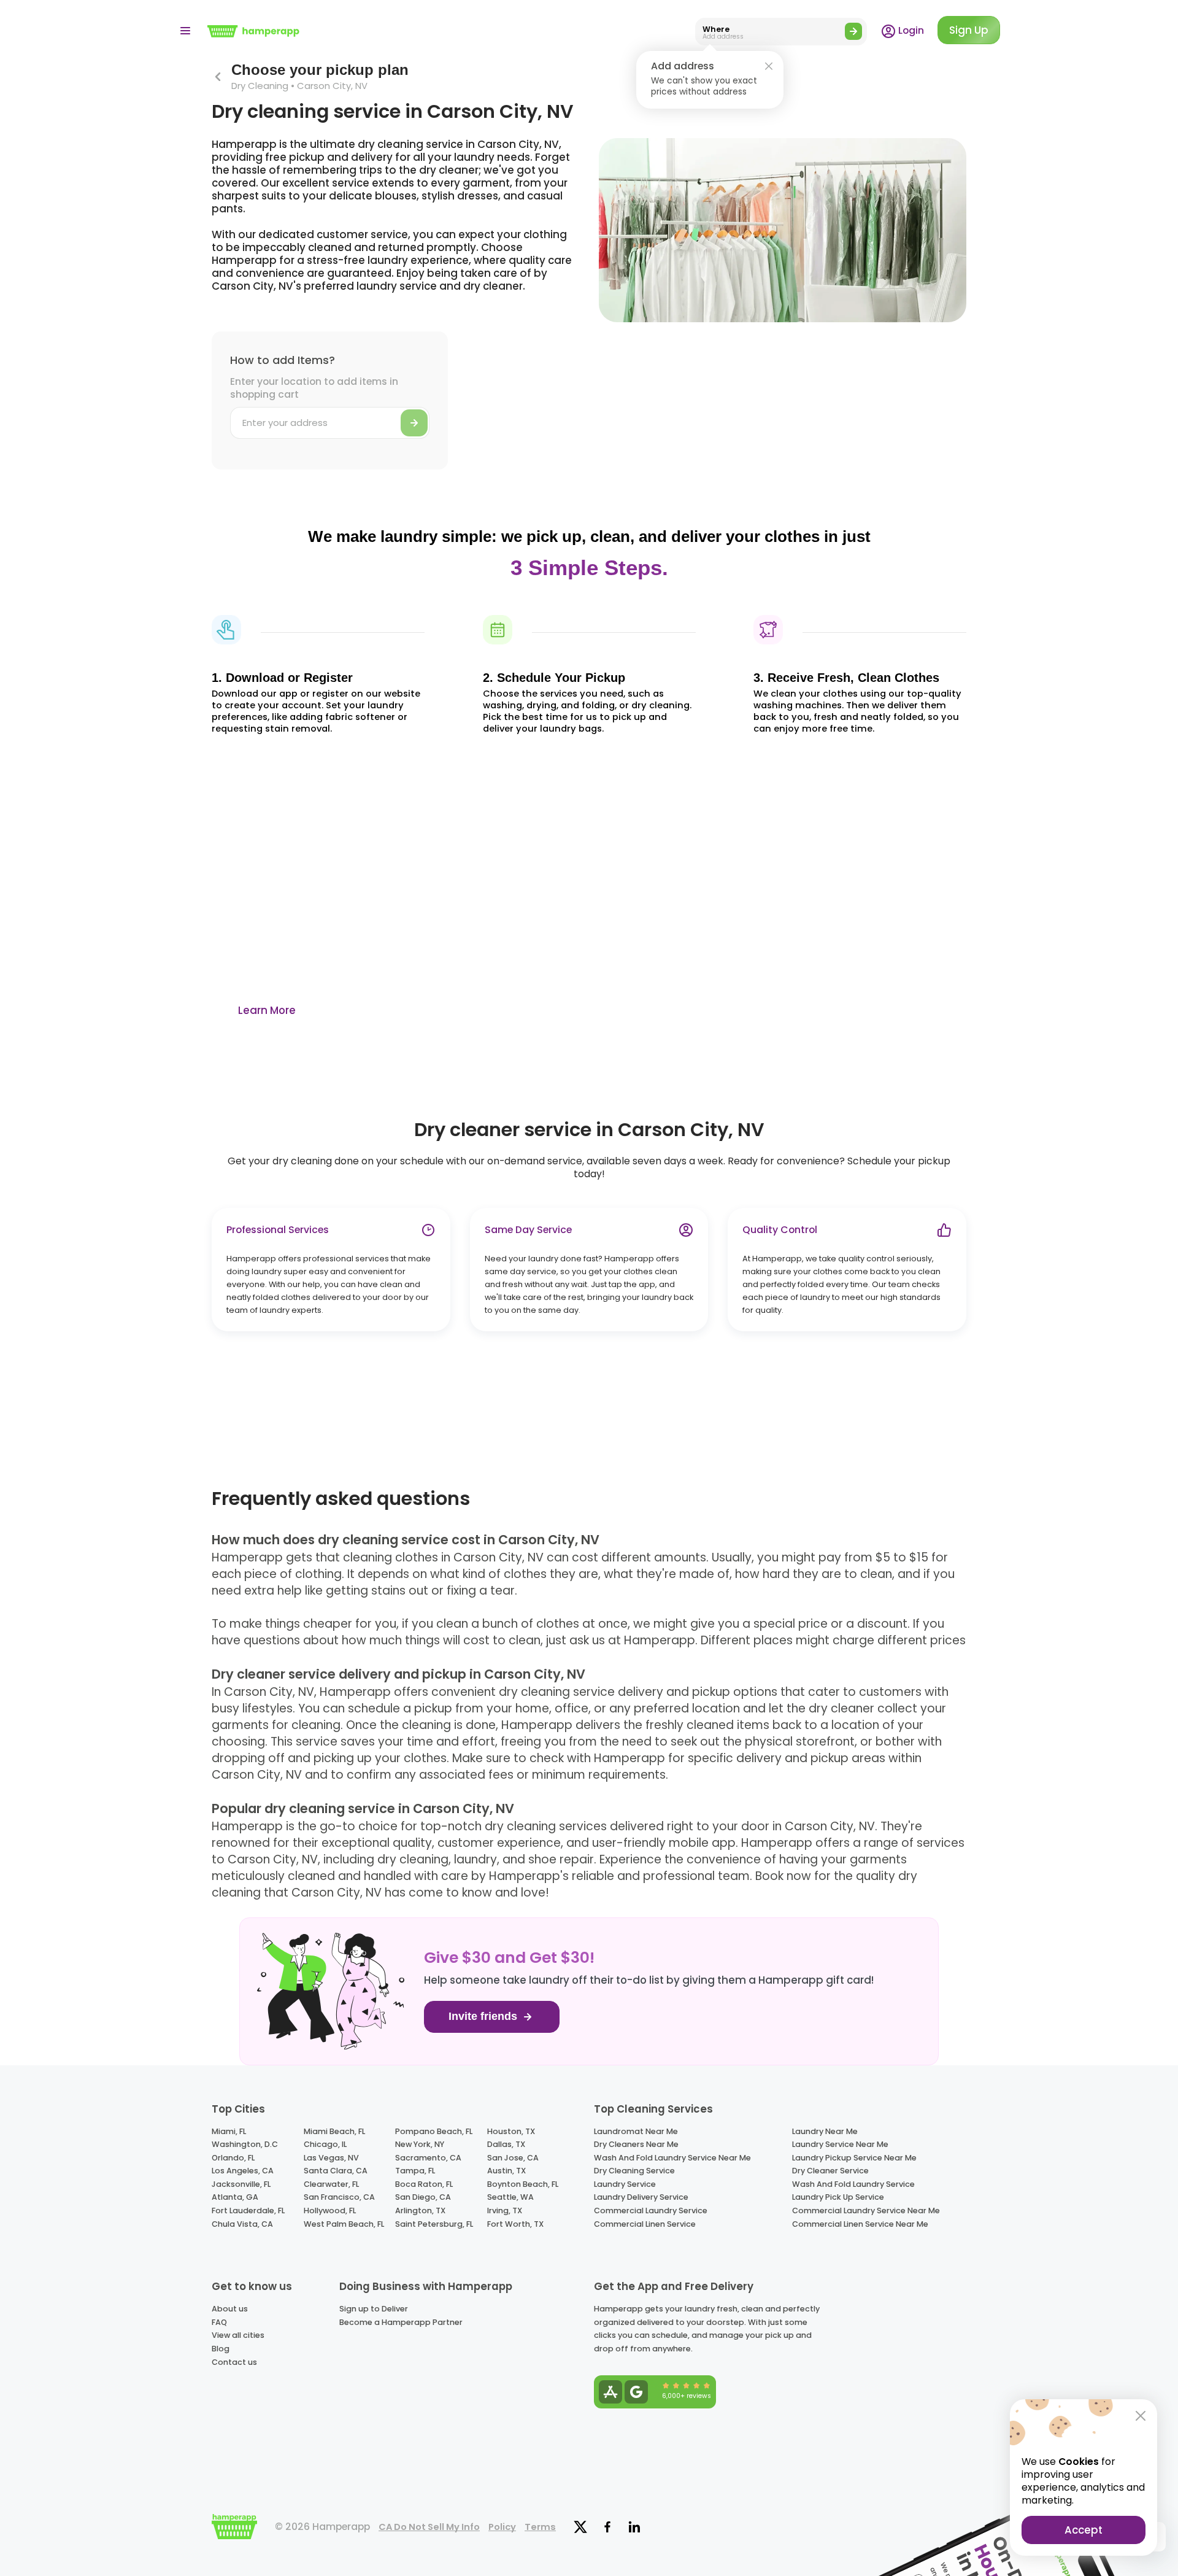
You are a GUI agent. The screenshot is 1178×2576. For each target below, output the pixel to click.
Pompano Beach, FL (434, 2131)
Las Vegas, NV (331, 2158)
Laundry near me (825, 2131)
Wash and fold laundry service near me (672, 2158)
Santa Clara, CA (336, 2171)
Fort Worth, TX (515, 2224)
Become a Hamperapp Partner (401, 2322)
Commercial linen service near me (860, 2224)
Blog (221, 2349)
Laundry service (625, 2184)
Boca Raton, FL (424, 2184)
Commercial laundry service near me (866, 2210)
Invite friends (484, 2016)
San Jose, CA (513, 2158)
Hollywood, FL (330, 2210)
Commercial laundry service (651, 2210)
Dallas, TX (506, 2144)
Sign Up (969, 30)
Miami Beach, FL (334, 2131)
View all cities (238, 2335)
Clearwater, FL (331, 2184)
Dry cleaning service (634, 2171)
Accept (1084, 2530)
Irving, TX (505, 2210)
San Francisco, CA (339, 2197)
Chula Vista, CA (242, 2224)
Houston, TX (511, 2131)
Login (910, 30)
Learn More (267, 1010)
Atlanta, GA (235, 2197)
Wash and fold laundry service (853, 2184)
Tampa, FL (415, 2171)
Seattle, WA (510, 2197)
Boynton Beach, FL (523, 2184)
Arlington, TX (420, 2210)
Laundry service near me (840, 2144)
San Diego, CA (423, 2197)
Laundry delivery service (641, 2197)
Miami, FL (229, 2131)
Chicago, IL (325, 2144)
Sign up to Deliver (374, 2309)
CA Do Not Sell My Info (429, 2527)
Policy (502, 2527)
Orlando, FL (233, 2158)
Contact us (234, 2362)
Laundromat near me (636, 2131)
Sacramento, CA (428, 2158)
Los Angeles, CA (243, 2171)
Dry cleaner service (830, 2171)
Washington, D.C (245, 2144)
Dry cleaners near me (636, 2144)
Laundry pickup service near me (854, 2158)
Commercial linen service (645, 2224)
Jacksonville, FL (241, 2184)
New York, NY (420, 2144)
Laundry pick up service (838, 2197)
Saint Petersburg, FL (434, 2224)
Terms (540, 2527)
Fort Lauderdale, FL (248, 2210)
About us (230, 2309)
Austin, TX (506, 2171)
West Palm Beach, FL (344, 2224)
